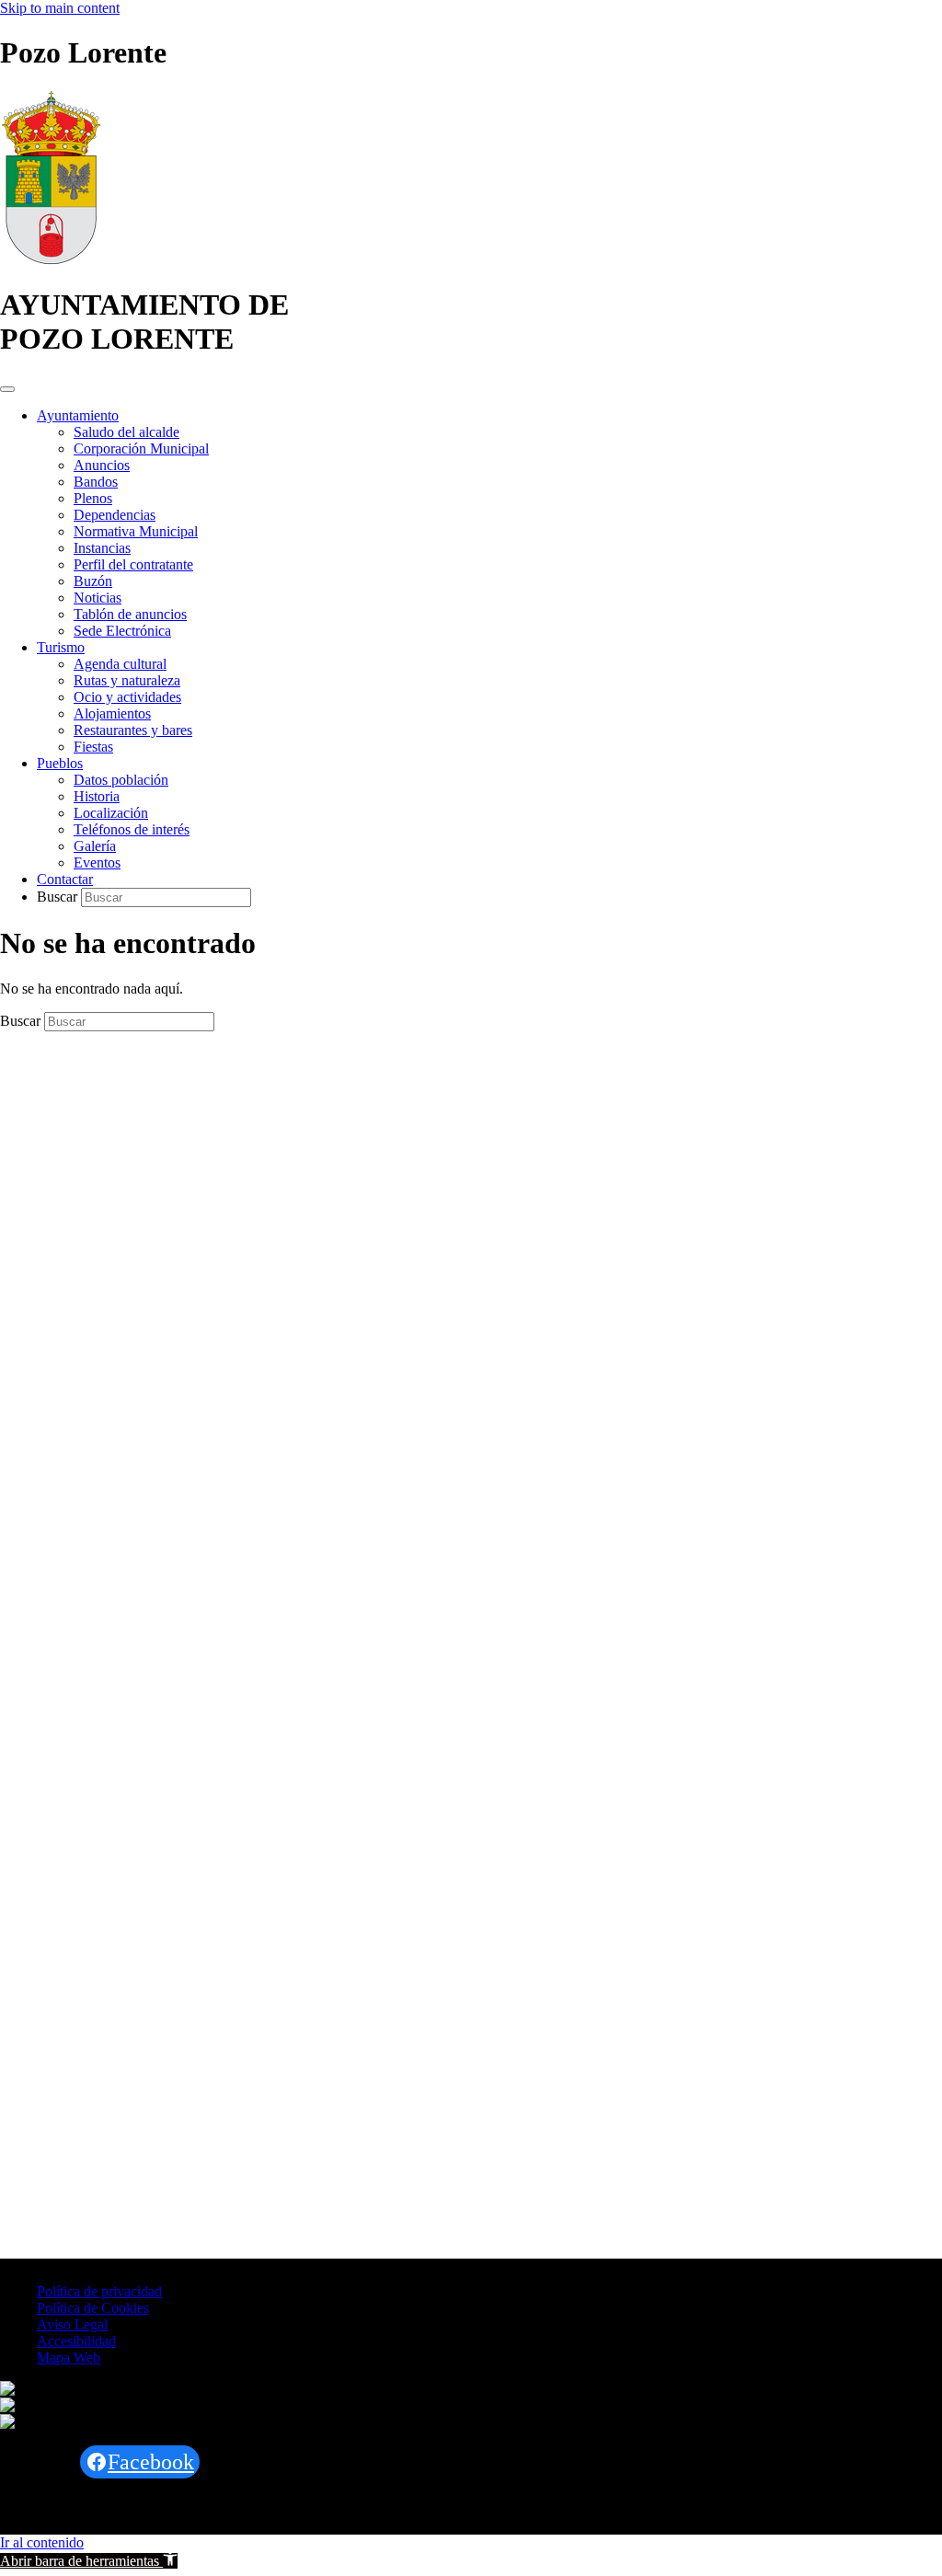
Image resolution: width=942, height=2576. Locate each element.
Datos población (121, 780)
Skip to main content (60, 8)
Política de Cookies (93, 2308)
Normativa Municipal (136, 531)
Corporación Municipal (141, 448)
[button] (89, 2561)
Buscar (59, 897)
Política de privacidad (99, 2291)
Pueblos (60, 763)
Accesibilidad (76, 2341)
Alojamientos (112, 713)
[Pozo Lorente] (51, 260)
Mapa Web (69, 2357)
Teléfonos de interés (132, 829)
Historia (97, 796)
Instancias (102, 548)
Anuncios (102, 465)
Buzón (93, 581)
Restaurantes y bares (133, 730)
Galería (95, 846)
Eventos (97, 862)
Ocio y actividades (127, 697)
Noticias (98, 598)
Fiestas (93, 747)
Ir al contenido (42, 2542)
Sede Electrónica (122, 631)
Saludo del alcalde (126, 432)
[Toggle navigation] (7, 389)
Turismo (61, 647)
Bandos (96, 482)
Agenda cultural (120, 664)
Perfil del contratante (133, 564)
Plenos (93, 498)
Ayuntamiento (78, 415)
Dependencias (115, 515)
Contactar (65, 879)
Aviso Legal (72, 2324)
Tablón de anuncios (130, 614)
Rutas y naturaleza (127, 680)
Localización (111, 813)
